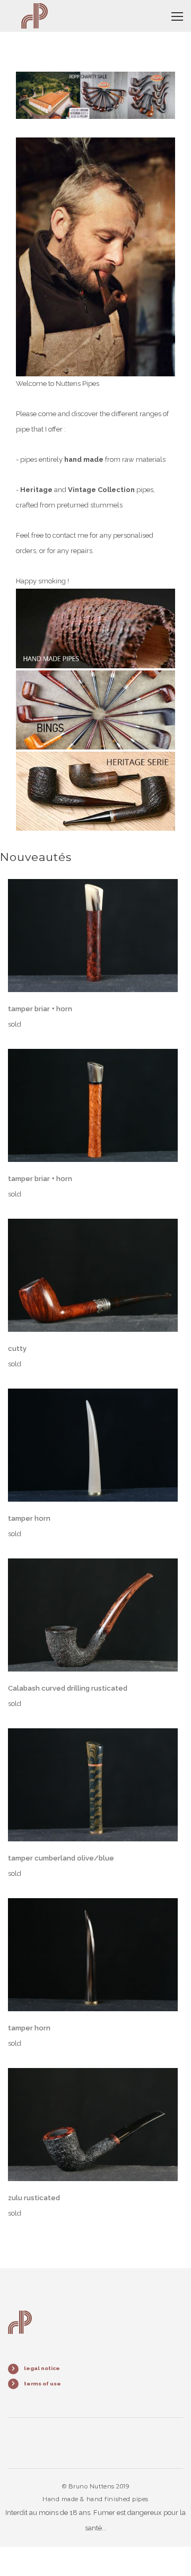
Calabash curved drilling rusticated (68, 1688)
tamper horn (29, 1518)
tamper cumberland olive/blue (61, 1858)
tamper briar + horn (40, 1009)
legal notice (42, 2368)
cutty (17, 1349)
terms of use (42, 2384)
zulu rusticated (34, 2198)
